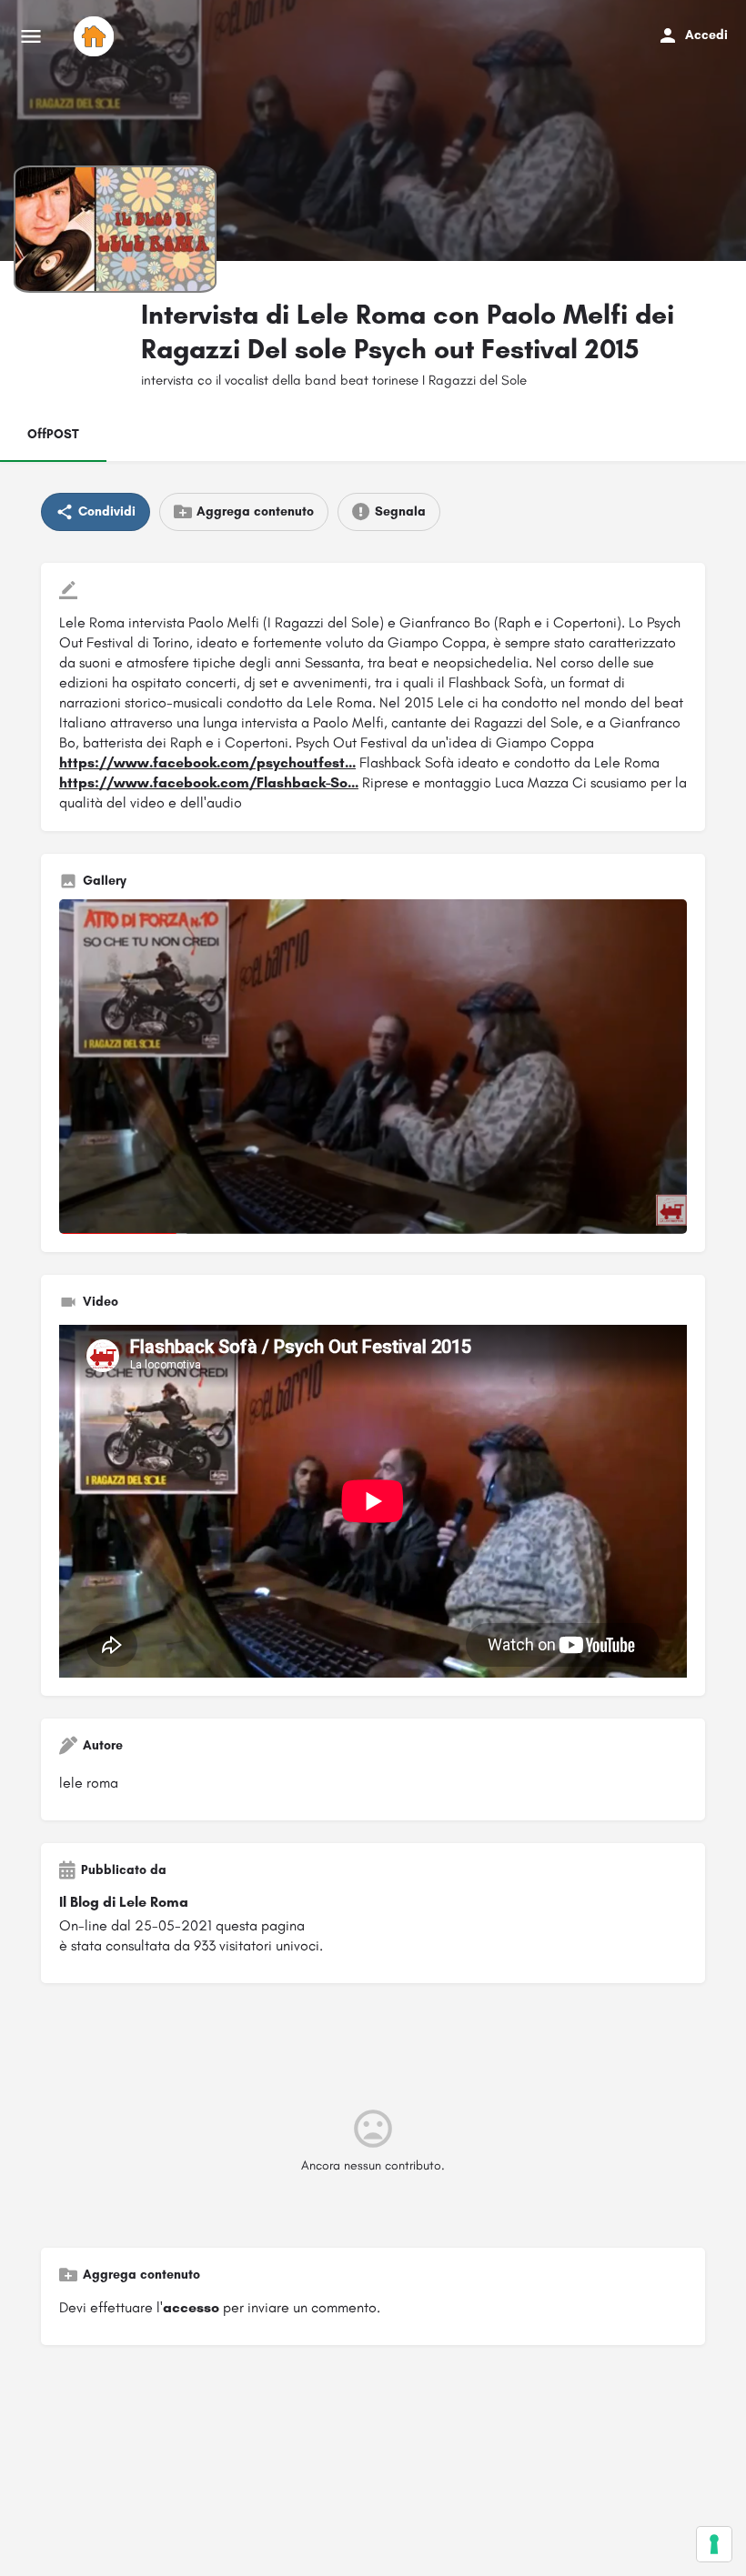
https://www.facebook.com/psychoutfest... (207, 762)
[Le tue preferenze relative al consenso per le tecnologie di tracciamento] (714, 2544)
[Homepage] (96, 36)
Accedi (706, 35)
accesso (191, 2307)
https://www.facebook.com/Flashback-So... (209, 782)
